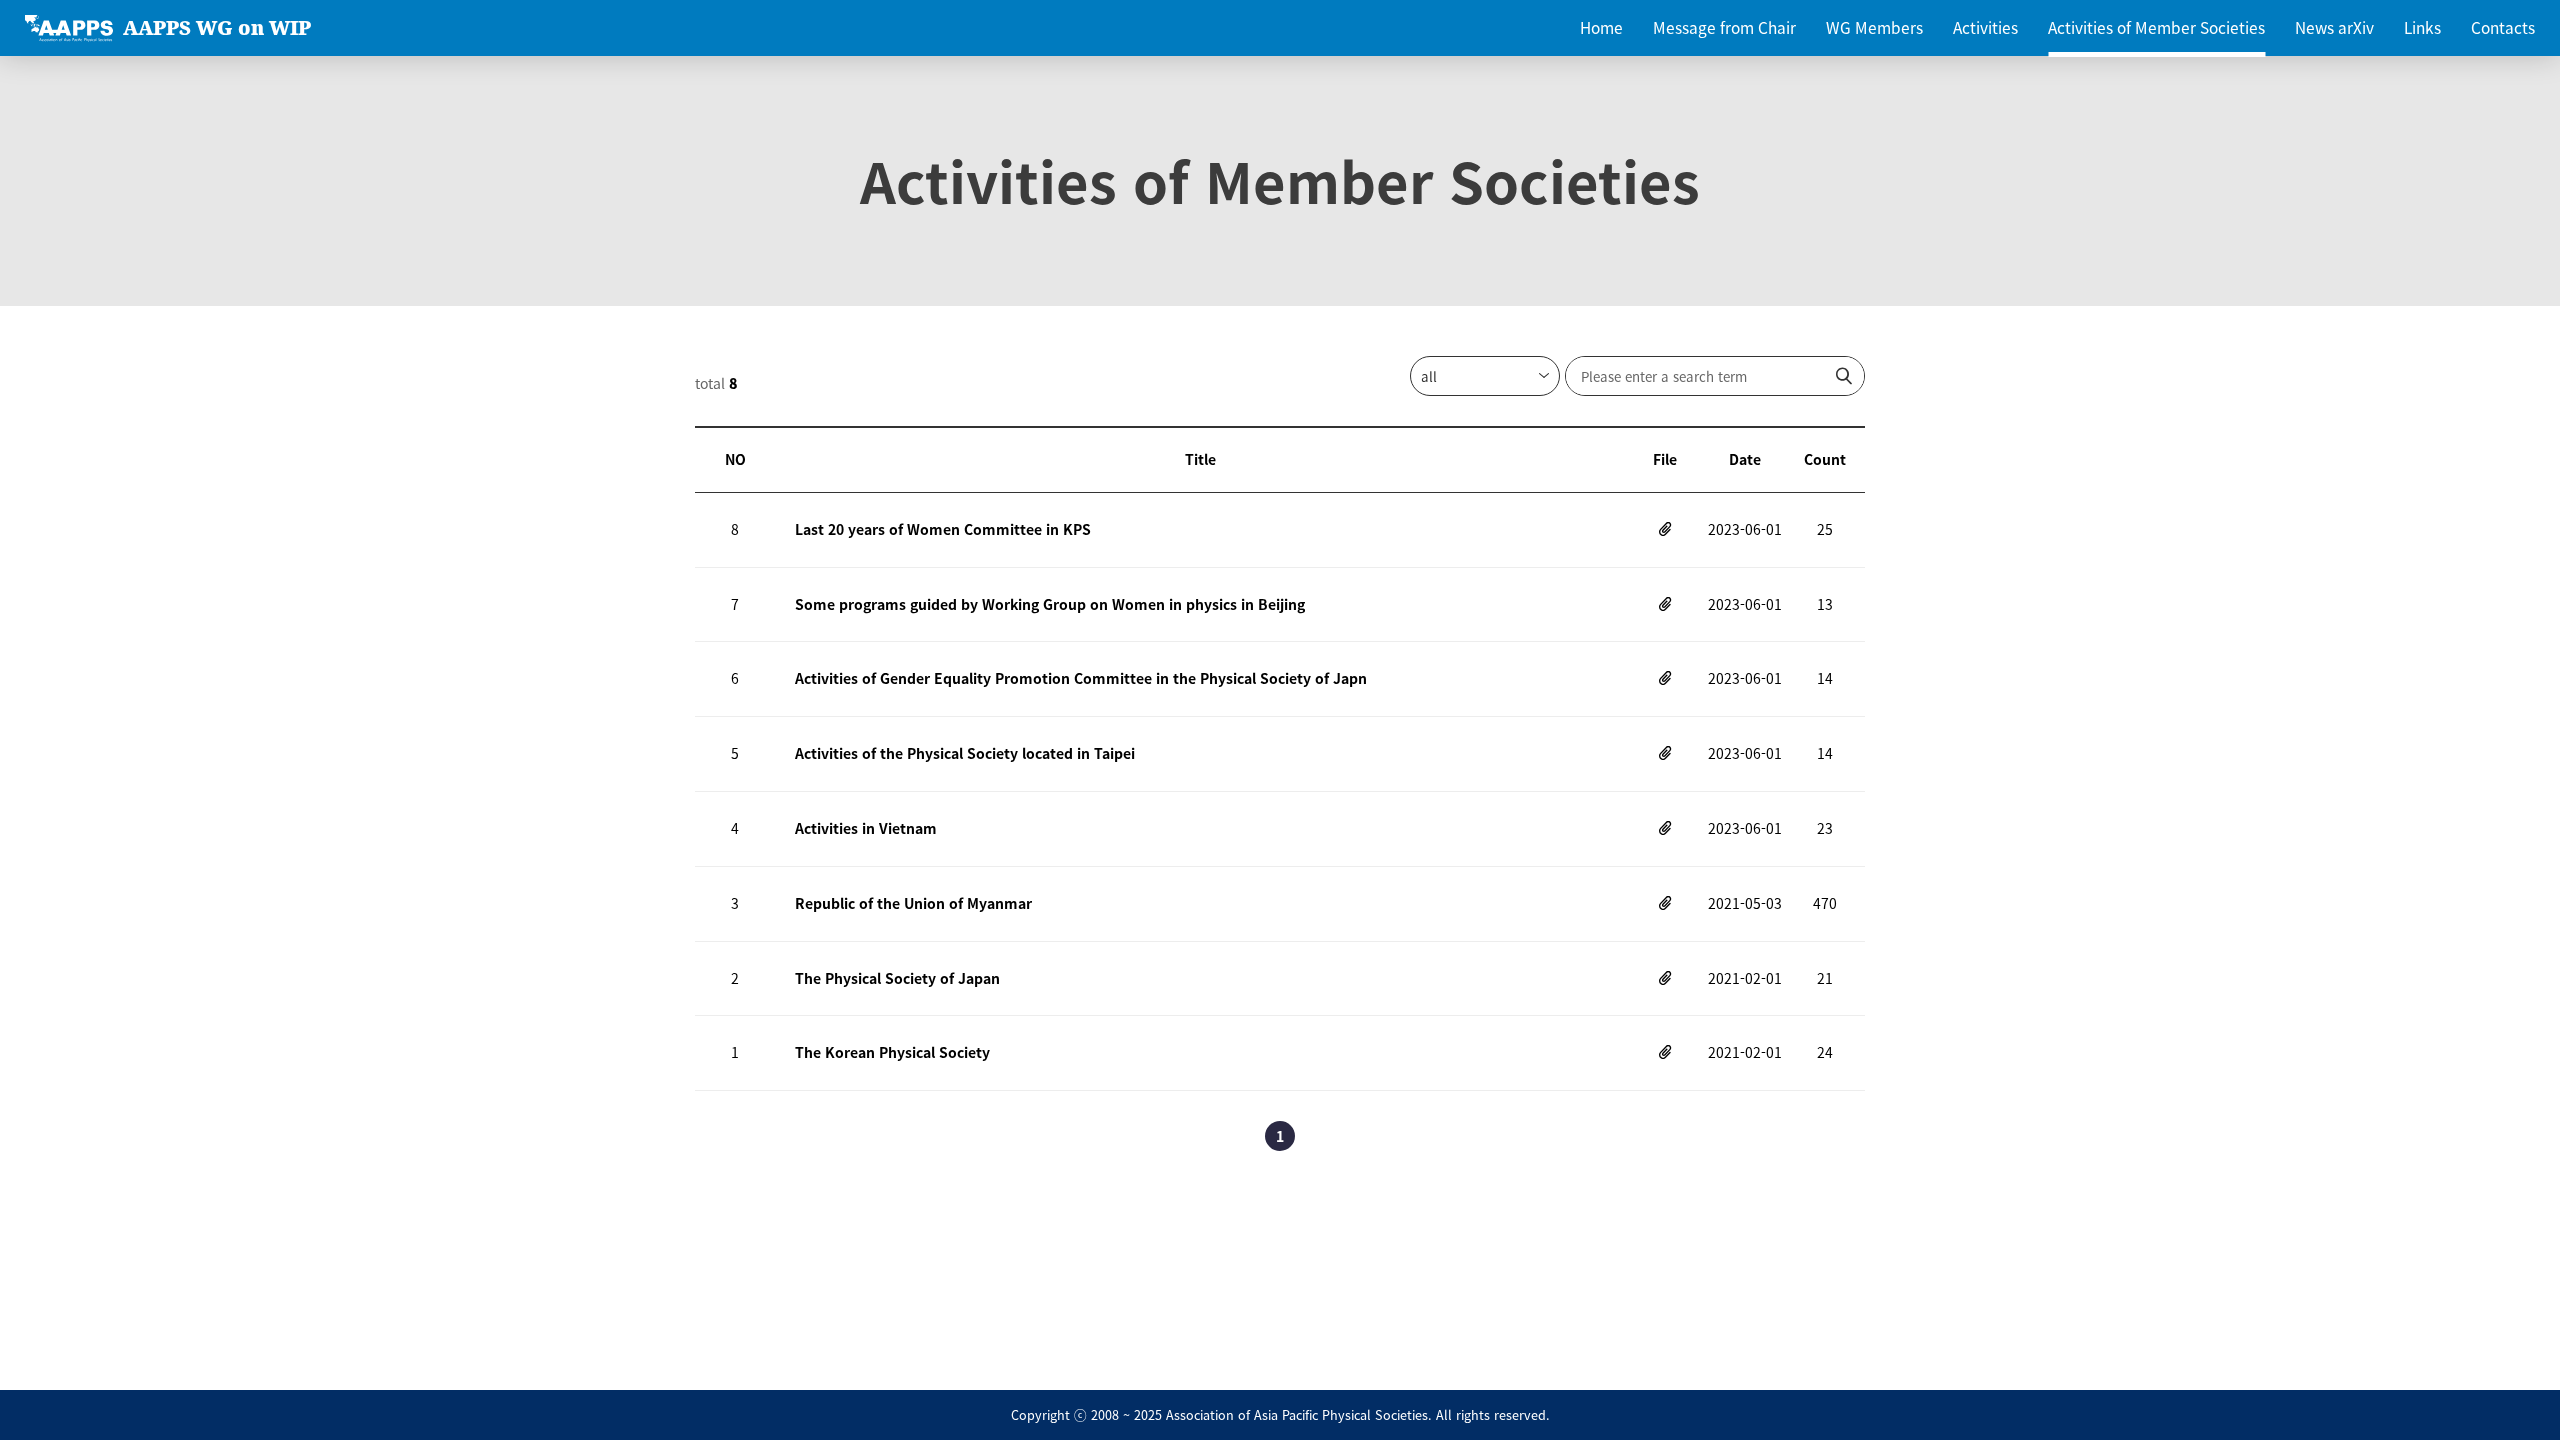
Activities (1985, 27)
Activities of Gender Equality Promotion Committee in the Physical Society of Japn (1081, 678)
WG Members (1874, 27)
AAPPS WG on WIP (217, 28)
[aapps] (69, 28)
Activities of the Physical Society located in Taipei (965, 753)
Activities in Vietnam (866, 828)
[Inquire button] (1844, 376)
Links (2422, 27)
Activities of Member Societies (2156, 27)
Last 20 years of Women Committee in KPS (943, 529)
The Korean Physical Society (892, 1052)
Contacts (2503, 27)
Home (1601, 27)
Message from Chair (1724, 27)
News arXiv (2334, 27)
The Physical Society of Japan (897, 978)
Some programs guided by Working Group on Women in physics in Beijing (1050, 604)
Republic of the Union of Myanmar (913, 903)
